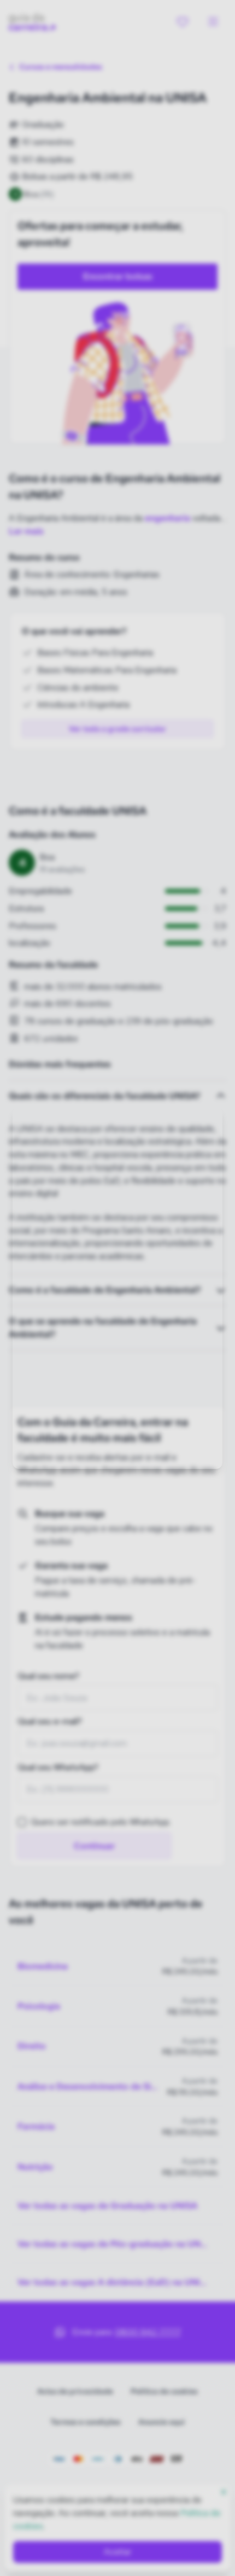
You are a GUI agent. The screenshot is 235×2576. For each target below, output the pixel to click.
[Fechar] (205, 1120)
